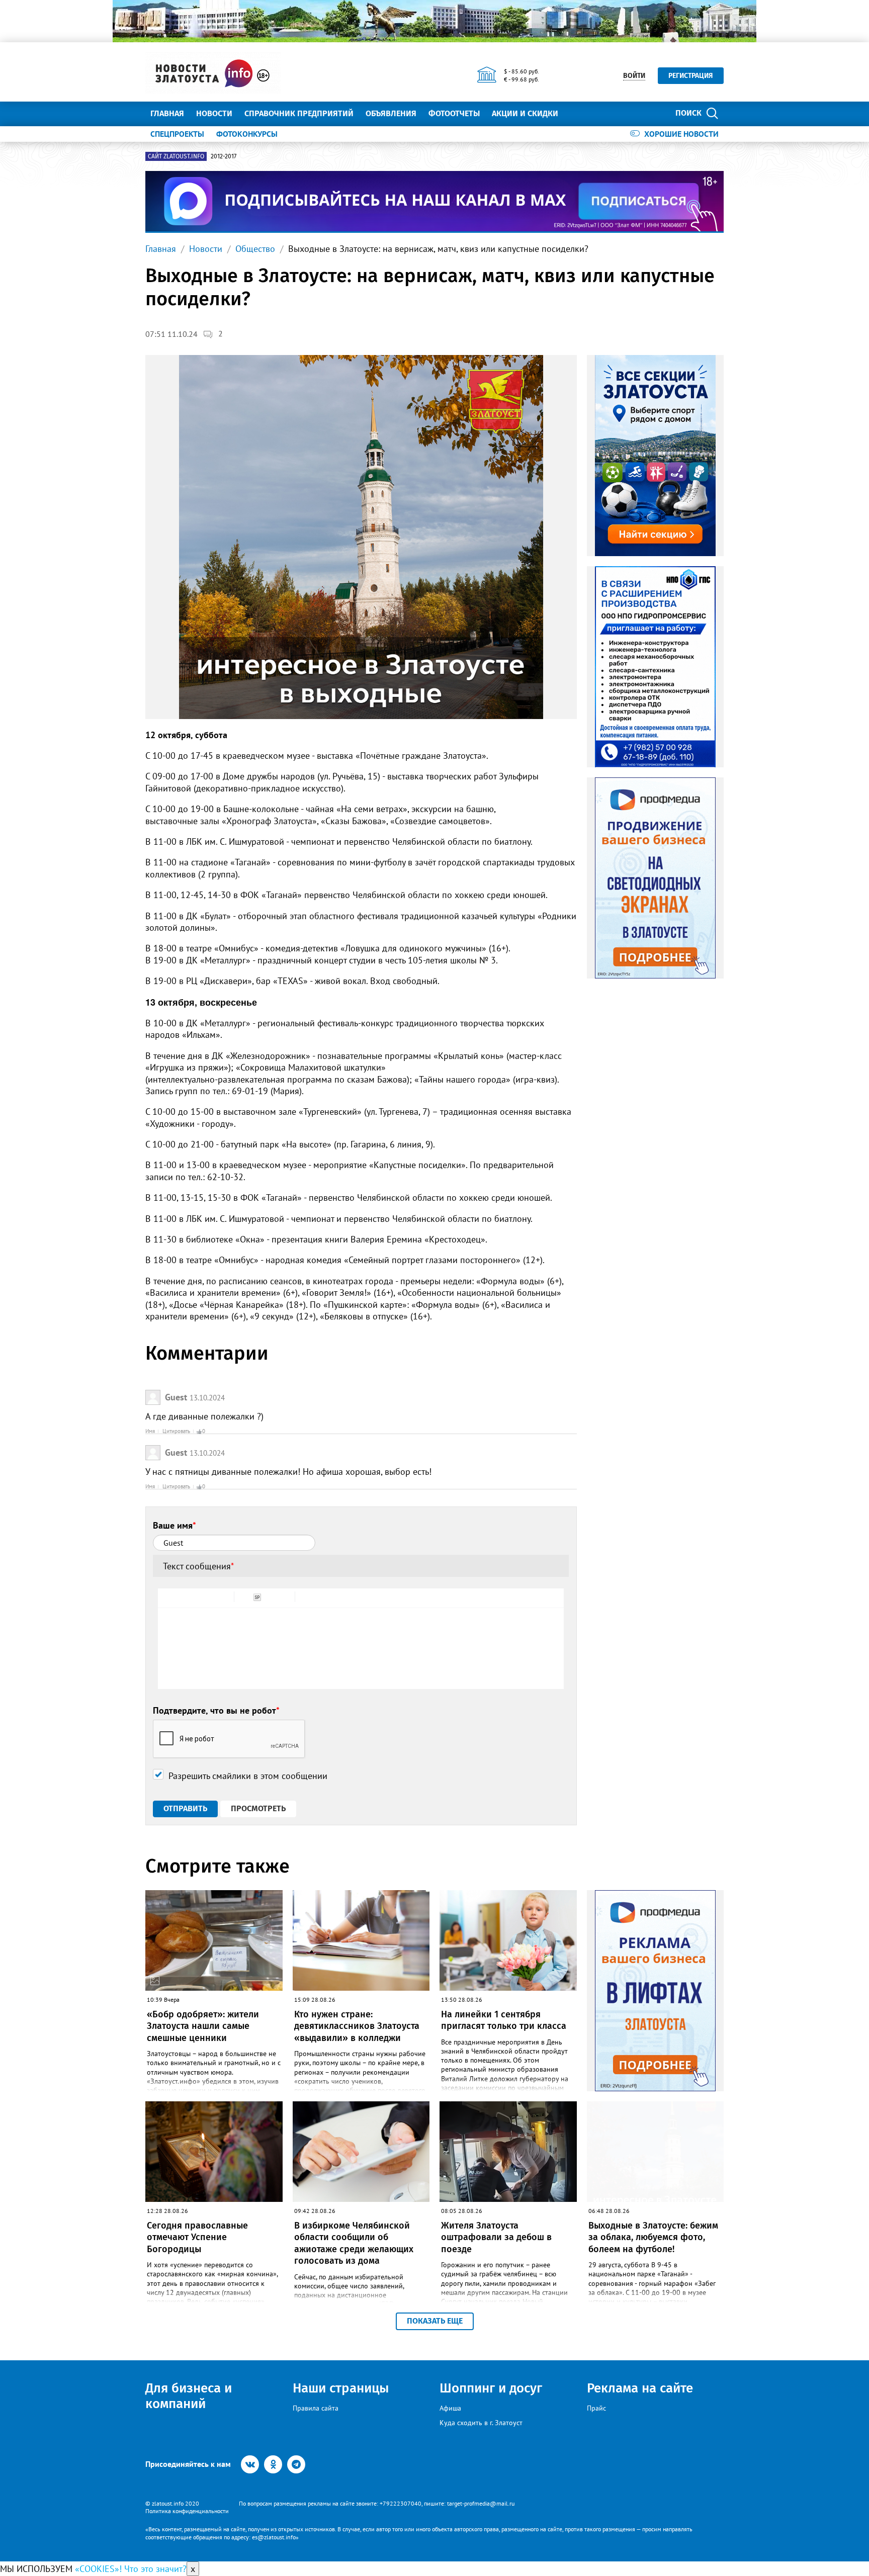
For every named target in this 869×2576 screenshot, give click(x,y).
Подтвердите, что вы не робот (216, 1710)
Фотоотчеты (454, 113)
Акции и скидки (525, 113)
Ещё (578, 113)
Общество (255, 249)
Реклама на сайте (640, 2388)
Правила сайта (316, 2408)
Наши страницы (341, 2388)
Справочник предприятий (299, 113)
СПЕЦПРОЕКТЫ (177, 134)
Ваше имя (175, 1525)
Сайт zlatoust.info (176, 156)
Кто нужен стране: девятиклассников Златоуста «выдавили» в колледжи (357, 2026)
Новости (214, 113)
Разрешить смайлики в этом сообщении (248, 1776)
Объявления (391, 113)
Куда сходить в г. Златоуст (481, 2423)
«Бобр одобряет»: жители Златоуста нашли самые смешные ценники (203, 2026)
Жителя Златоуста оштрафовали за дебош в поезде (496, 2237)
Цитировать (176, 1431)
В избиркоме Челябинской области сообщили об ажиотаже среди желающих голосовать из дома (354, 2243)
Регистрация (691, 76)
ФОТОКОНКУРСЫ (247, 134)
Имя (150, 1431)
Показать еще (435, 2321)
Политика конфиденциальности (187, 2511)
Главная (167, 113)
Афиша (450, 2408)
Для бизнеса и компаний (189, 2396)
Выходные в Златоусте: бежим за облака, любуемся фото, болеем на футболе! (653, 2237)
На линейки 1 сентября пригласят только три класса (504, 2020)
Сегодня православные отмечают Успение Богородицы (197, 2237)
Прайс (596, 2408)
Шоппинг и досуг (491, 2388)
